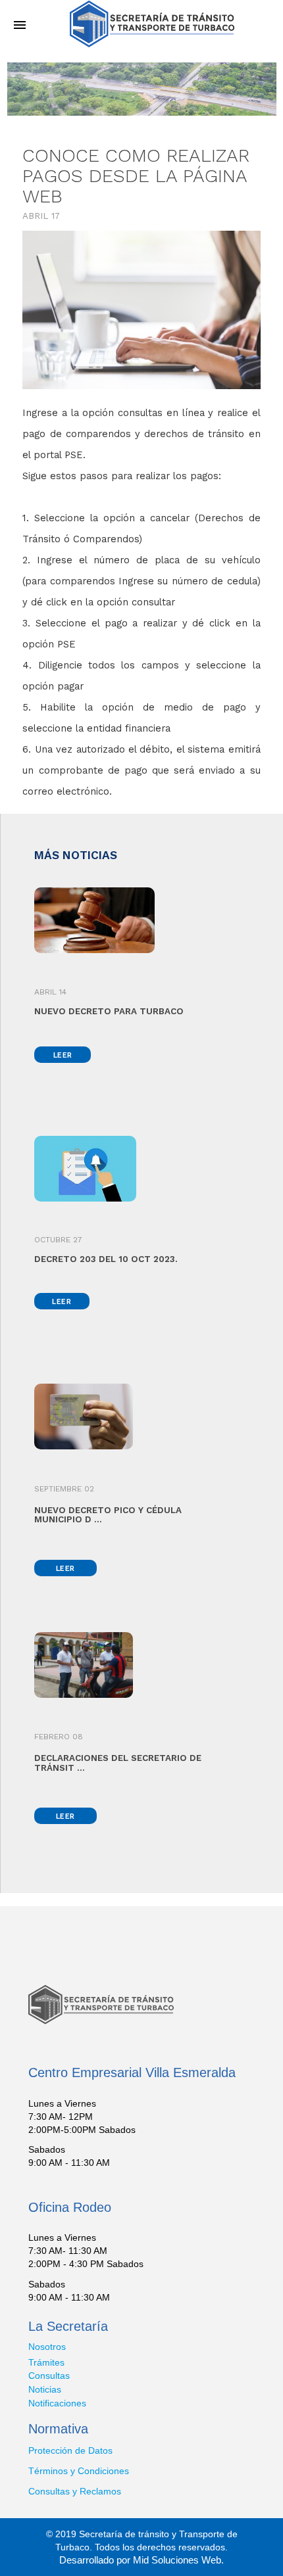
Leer (63, 1055)
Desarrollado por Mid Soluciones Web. (141, 2560)
